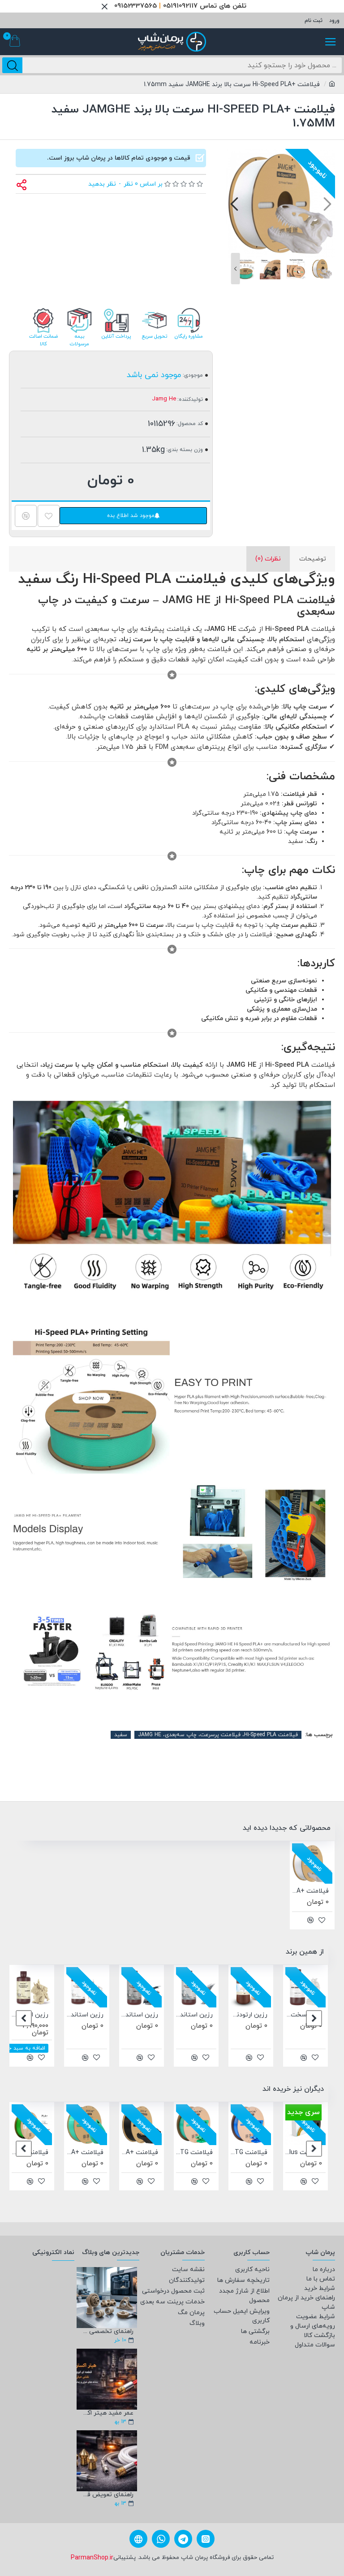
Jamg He (164, 399)
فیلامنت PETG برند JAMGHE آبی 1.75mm (249, 2153)
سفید (121, 1735)
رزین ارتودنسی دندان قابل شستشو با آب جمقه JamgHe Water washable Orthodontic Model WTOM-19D (249, 2015)
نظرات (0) (268, 559)
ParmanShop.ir (92, 2558)
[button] (327, 203)
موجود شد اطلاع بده (131, 516)
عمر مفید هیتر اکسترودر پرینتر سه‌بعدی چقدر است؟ (107, 2413)
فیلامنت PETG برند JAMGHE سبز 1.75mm (194, 2153)
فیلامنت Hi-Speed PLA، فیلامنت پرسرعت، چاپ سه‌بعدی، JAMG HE (218, 1735)
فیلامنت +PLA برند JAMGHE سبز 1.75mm (85, 2153)
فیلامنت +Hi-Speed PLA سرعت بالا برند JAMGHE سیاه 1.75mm (140, 2153)
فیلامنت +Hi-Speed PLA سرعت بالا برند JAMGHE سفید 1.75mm (310, 1891)
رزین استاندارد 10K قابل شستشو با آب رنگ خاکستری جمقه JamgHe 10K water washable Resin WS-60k (194, 2015)
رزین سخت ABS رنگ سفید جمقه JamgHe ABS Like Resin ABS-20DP (304, 2015)
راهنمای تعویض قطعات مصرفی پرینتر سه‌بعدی (107, 2495)
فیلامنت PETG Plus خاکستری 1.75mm (304, 2153)
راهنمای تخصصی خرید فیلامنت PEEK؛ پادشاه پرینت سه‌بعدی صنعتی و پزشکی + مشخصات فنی (107, 2331)
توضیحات (313, 559)
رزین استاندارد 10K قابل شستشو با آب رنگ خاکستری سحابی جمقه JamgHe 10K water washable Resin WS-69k (140, 2015)
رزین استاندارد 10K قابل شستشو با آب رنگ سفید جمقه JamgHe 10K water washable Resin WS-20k (85, 2015)
